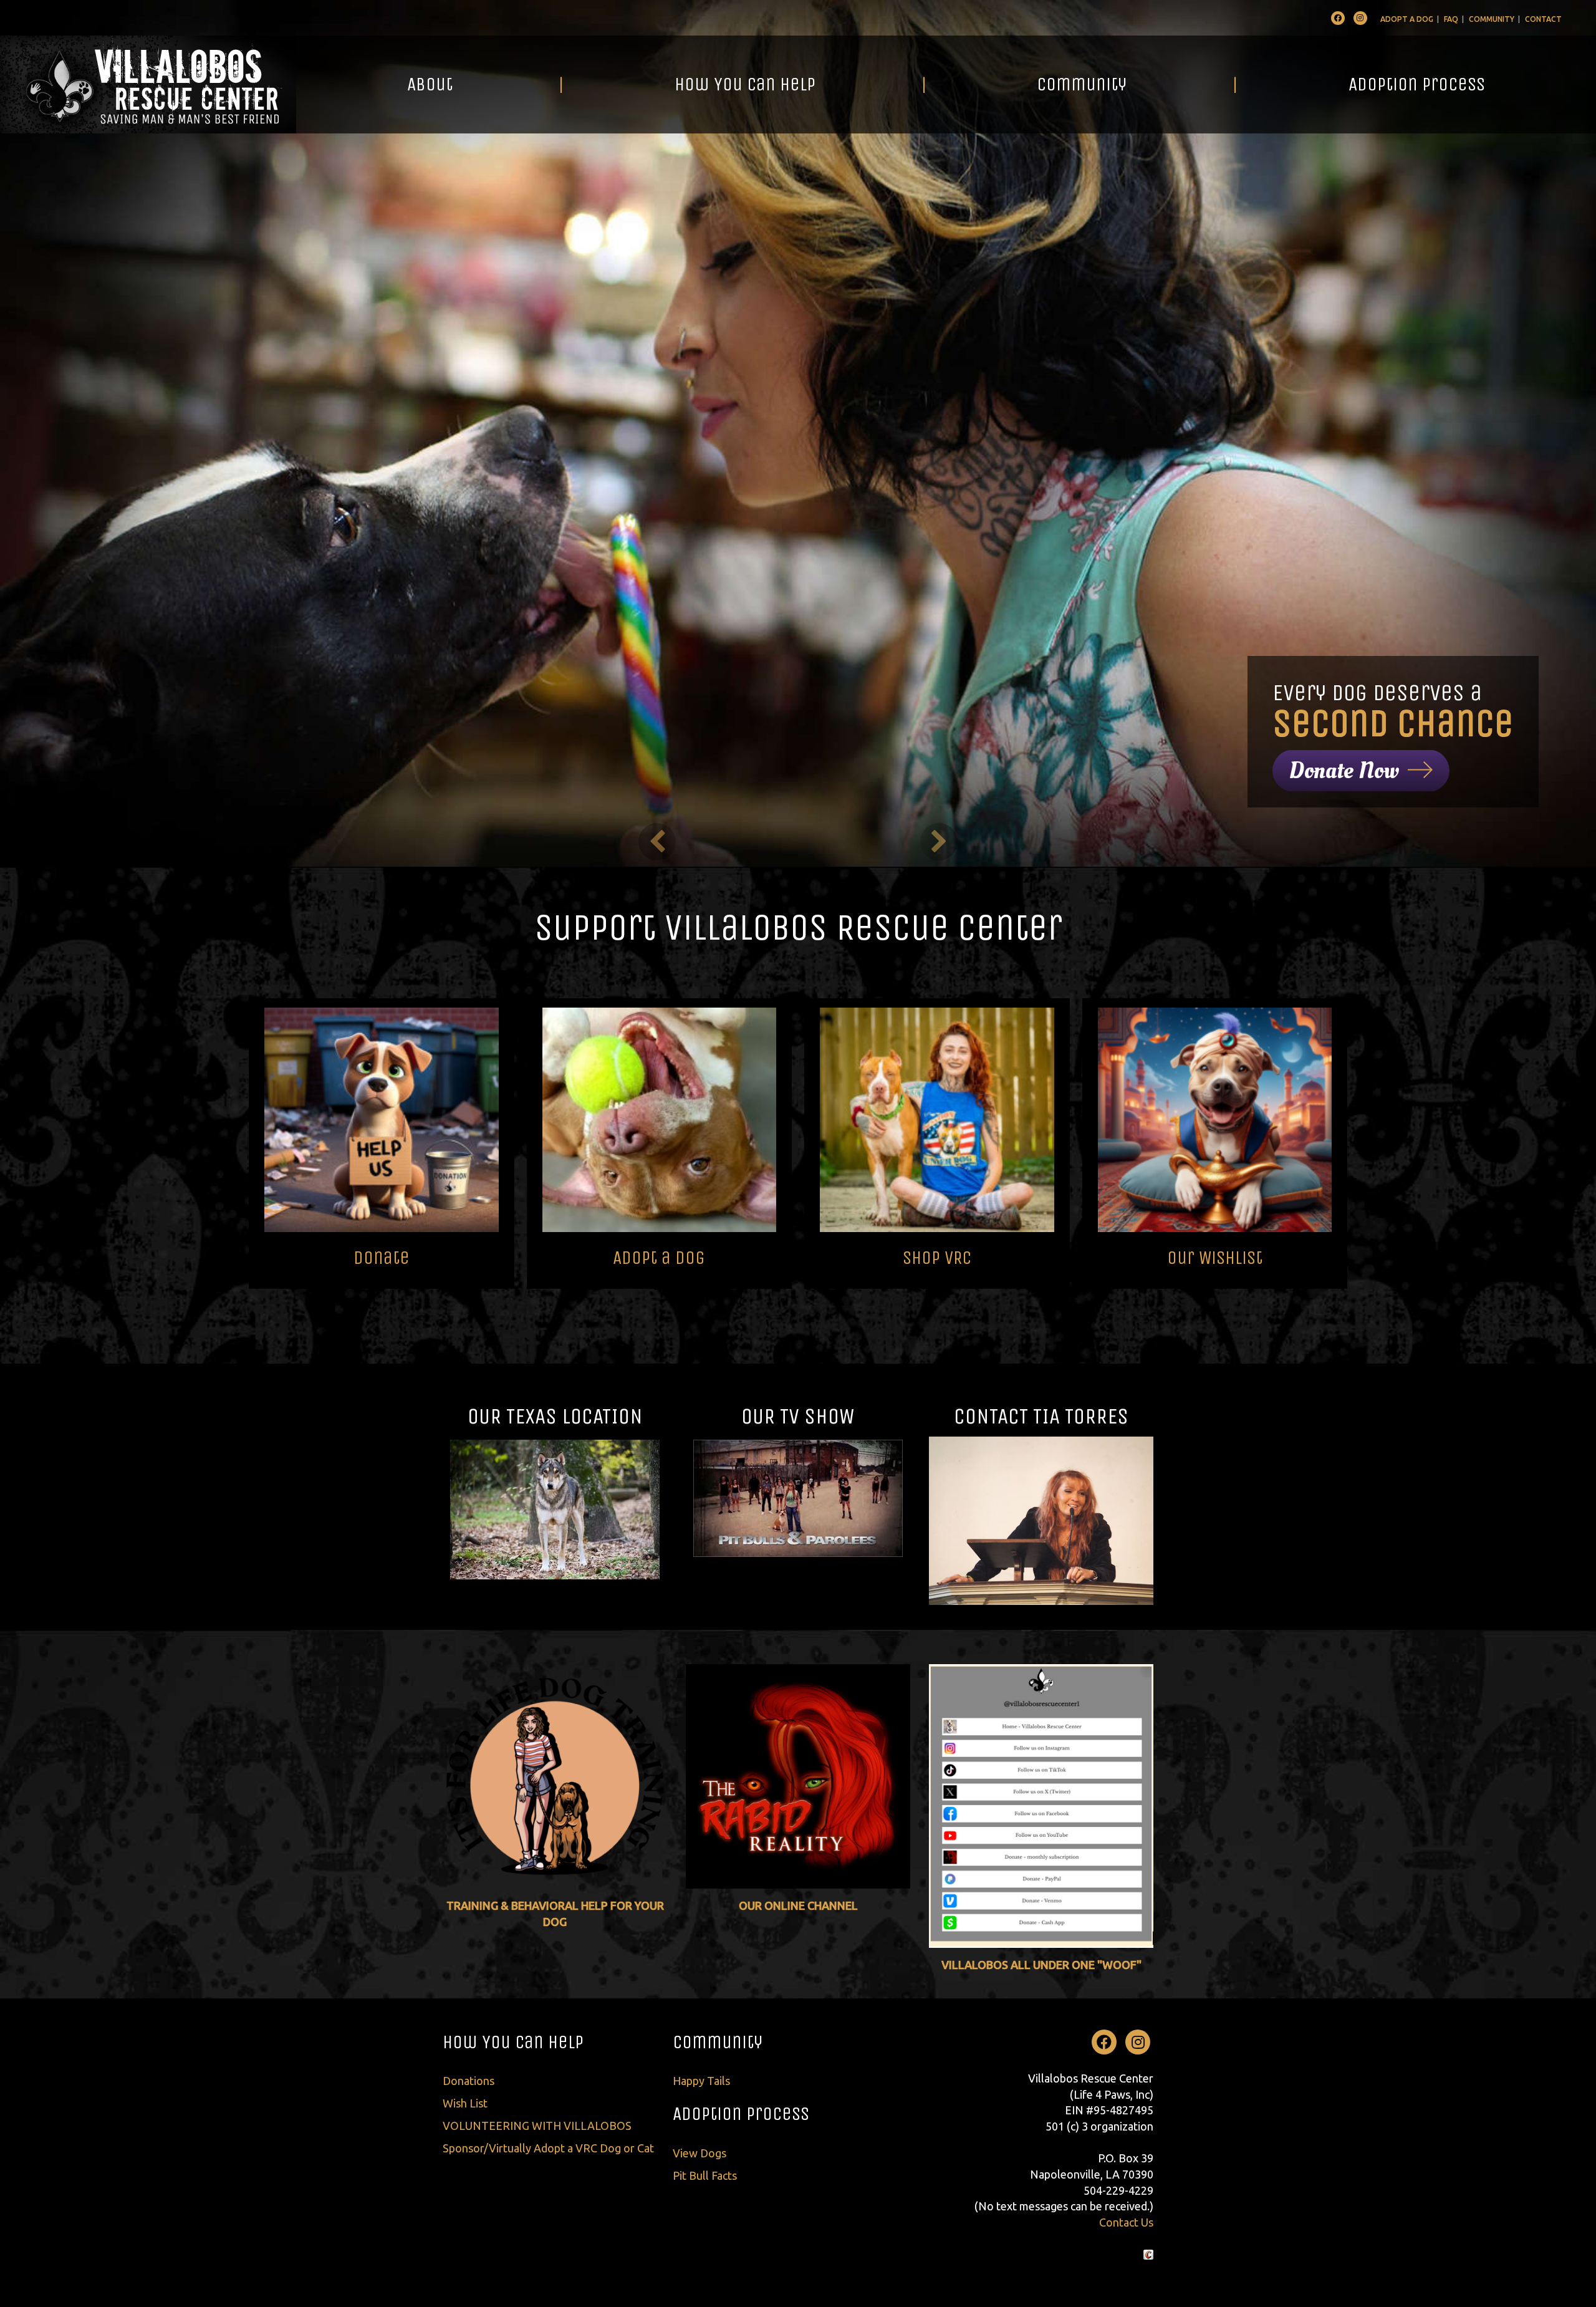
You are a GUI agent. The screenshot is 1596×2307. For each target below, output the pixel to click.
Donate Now (1344, 771)
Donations (469, 2081)
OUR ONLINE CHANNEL (798, 1905)
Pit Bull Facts (705, 2175)
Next (1475, 1144)
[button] (657, 842)
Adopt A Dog (1407, 19)
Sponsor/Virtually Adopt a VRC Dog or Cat (548, 2148)
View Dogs (699, 2153)
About (430, 84)
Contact (1543, 19)
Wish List (465, 2103)
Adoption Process (1417, 84)
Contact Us (1126, 2222)
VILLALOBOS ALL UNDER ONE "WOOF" (1041, 1965)
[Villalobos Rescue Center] (148, 84)
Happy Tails (701, 2081)
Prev (121, 1144)
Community (1492, 19)
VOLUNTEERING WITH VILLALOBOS (537, 2126)
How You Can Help (745, 84)
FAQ (1451, 19)
